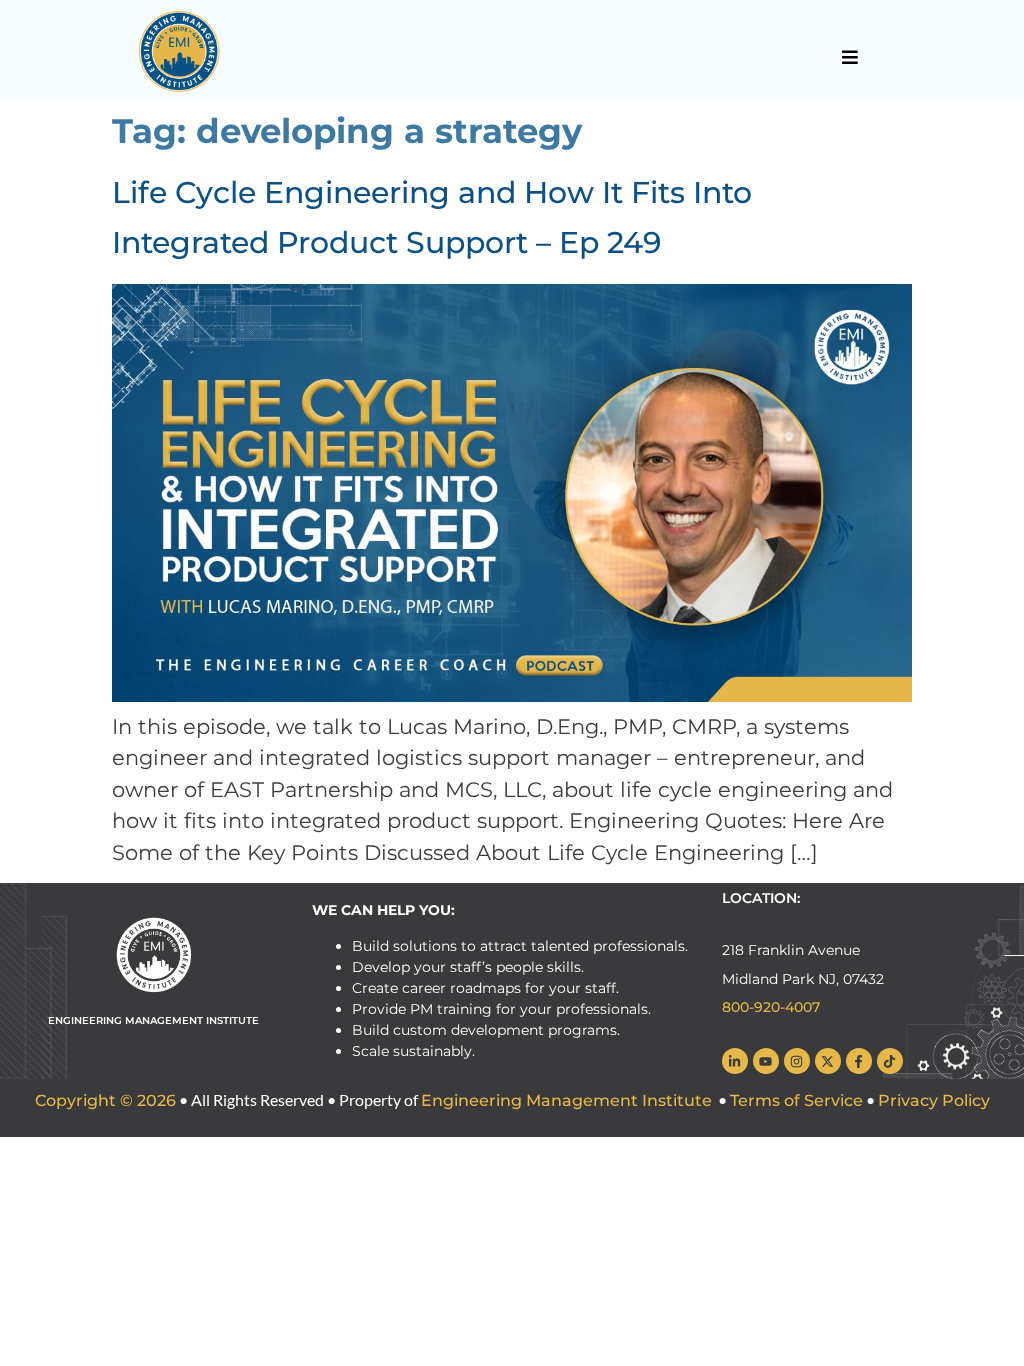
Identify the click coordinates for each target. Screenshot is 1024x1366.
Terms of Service (796, 1100)
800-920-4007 (771, 1007)
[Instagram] (797, 1061)
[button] (849, 57)
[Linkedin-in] (735, 1061)
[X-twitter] (828, 1061)
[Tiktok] (890, 1061)
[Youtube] (766, 1061)
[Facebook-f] (859, 1061)
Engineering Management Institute (566, 1100)
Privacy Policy (934, 1100)
